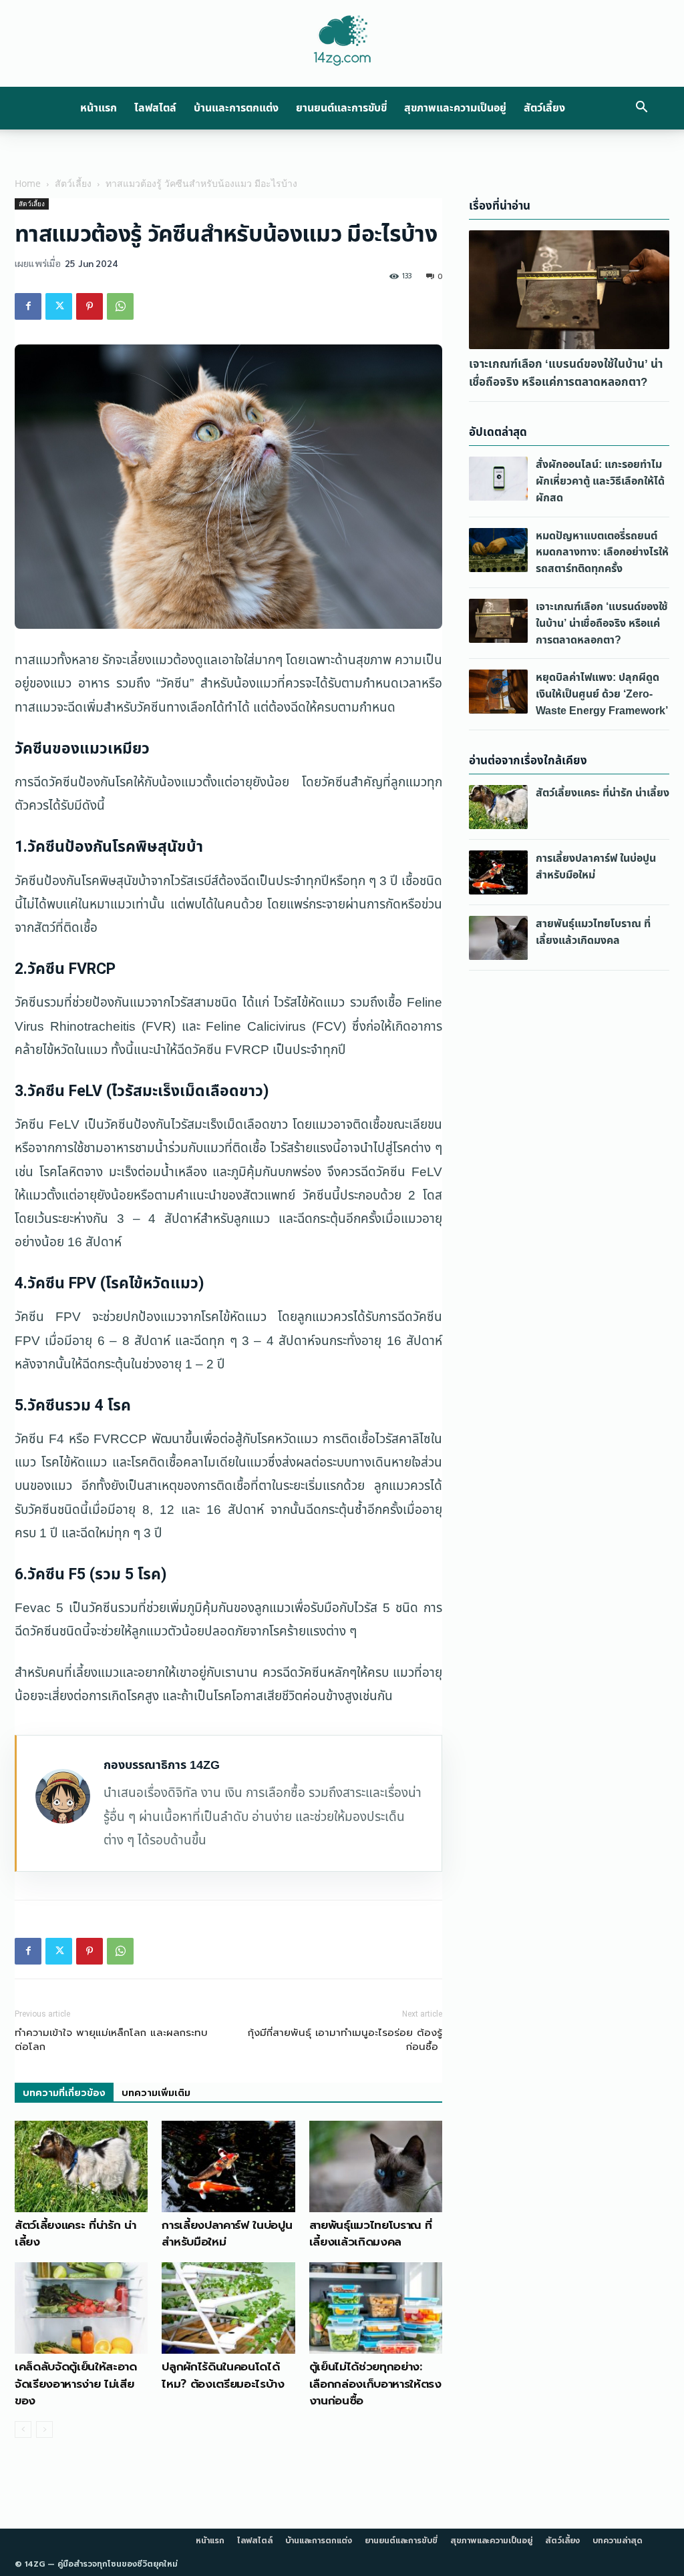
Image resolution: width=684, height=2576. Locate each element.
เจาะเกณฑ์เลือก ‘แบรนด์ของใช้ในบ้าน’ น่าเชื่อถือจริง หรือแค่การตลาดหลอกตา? (566, 373)
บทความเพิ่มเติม (156, 2093)
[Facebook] (28, 306)
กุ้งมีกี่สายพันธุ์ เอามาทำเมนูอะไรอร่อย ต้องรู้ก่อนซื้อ (345, 2040)
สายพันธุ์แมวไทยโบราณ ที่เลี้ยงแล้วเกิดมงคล (371, 2234)
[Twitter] (59, 306)
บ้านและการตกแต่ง (236, 108)
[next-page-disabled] (44, 2429)
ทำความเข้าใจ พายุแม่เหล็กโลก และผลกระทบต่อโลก (111, 2040)
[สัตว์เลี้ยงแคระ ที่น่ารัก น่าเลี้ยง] (81, 2166)
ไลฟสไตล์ (155, 108)
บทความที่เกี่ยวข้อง (64, 2093)
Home (28, 183)
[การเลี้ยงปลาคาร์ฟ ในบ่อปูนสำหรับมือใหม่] (228, 2166)
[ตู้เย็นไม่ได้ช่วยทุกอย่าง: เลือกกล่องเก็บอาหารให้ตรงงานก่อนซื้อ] (376, 2308)
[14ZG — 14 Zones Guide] (342, 41)
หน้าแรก (99, 108)
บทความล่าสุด (618, 2541)
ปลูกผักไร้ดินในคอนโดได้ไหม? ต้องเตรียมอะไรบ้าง (223, 2375)
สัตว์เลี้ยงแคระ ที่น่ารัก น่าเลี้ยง (75, 2234)
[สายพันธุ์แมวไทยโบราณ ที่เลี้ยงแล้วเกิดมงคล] (376, 2166)
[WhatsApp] (120, 306)
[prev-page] (23, 2429)
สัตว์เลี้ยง (544, 108)
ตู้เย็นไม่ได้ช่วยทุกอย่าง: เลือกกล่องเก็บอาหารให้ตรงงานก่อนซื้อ (375, 2383)
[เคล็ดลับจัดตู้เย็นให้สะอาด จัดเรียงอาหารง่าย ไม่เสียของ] (81, 2308)
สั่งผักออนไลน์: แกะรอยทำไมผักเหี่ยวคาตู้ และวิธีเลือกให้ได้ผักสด (600, 481)
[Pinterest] (90, 306)
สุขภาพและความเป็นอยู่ (455, 108)
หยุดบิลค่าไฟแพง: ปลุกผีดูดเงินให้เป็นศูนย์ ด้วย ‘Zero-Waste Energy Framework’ (602, 694)
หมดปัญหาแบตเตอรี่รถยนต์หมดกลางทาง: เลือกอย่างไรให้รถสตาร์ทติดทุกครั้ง (602, 553)
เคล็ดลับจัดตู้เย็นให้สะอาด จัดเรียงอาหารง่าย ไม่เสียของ (76, 2383)
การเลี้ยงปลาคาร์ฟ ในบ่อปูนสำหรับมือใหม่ (227, 2234)
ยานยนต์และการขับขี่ (341, 108)
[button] (641, 108)
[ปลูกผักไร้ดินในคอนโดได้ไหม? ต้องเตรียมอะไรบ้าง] (228, 2308)
